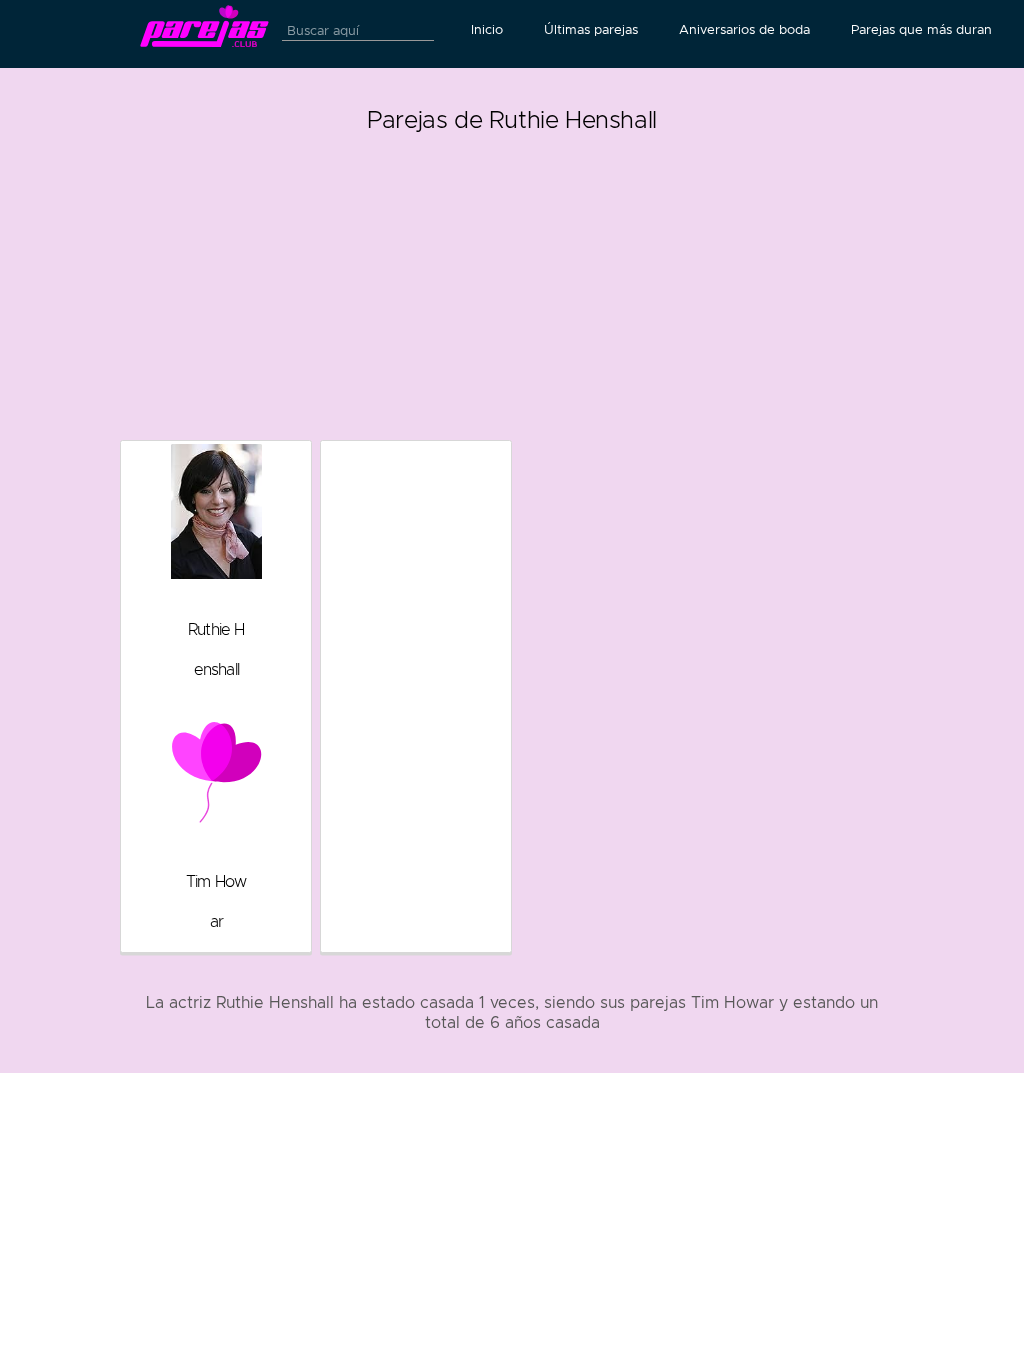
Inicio (487, 30)
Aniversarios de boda (744, 30)
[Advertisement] (512, 280)
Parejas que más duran (921, 30)
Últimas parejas (591, 30)
